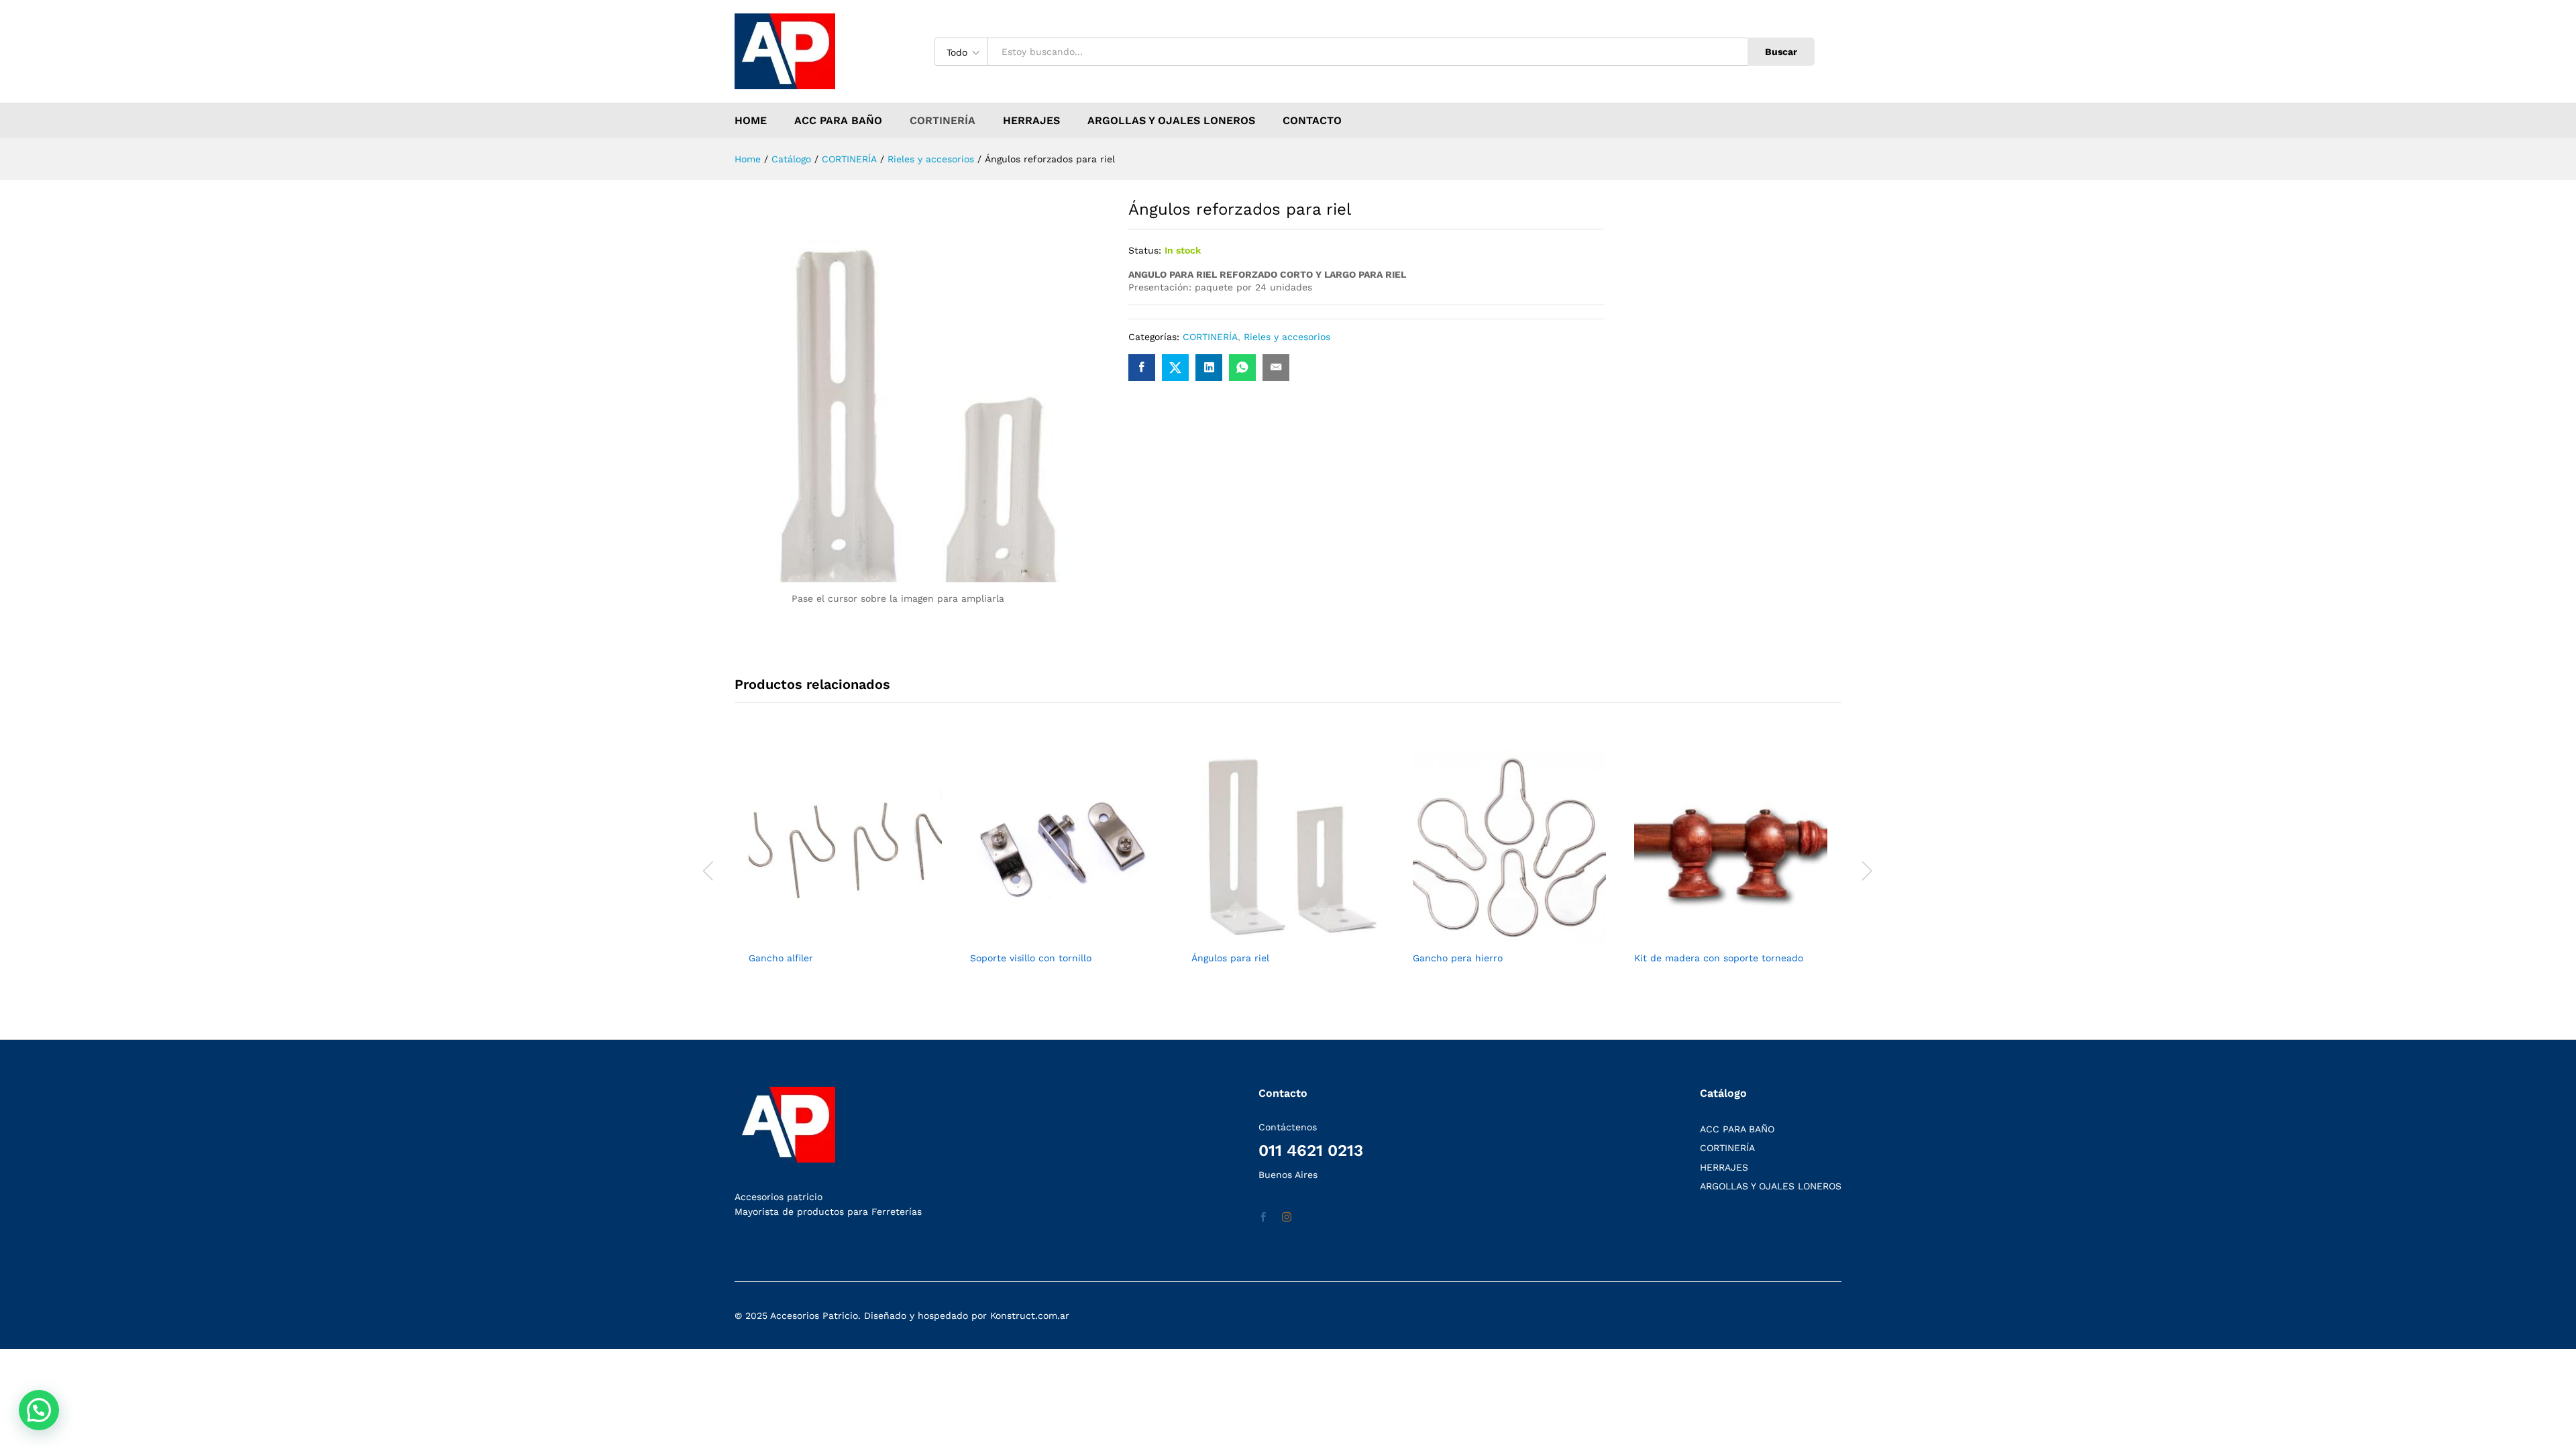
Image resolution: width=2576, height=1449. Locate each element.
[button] (39, 1410)
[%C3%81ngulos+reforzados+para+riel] (1175, 368)
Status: (1145, 250)
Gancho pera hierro (1458, 958)
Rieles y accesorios (1287, 337)
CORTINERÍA (943, 121)
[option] (845, 869)
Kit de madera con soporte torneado (1719, 958)
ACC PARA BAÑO (838, 121)
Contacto (1312, 121)
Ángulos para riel (1230, 958)
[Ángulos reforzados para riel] (1142, 368)
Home (751, 121)
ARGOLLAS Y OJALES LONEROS (1171, 121)
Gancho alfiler (781, 958)
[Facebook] (1263, 1218)
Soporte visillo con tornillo (1031, 958)
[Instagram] (1287, 1218)
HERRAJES (1031, 121)
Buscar (1781, 52)
